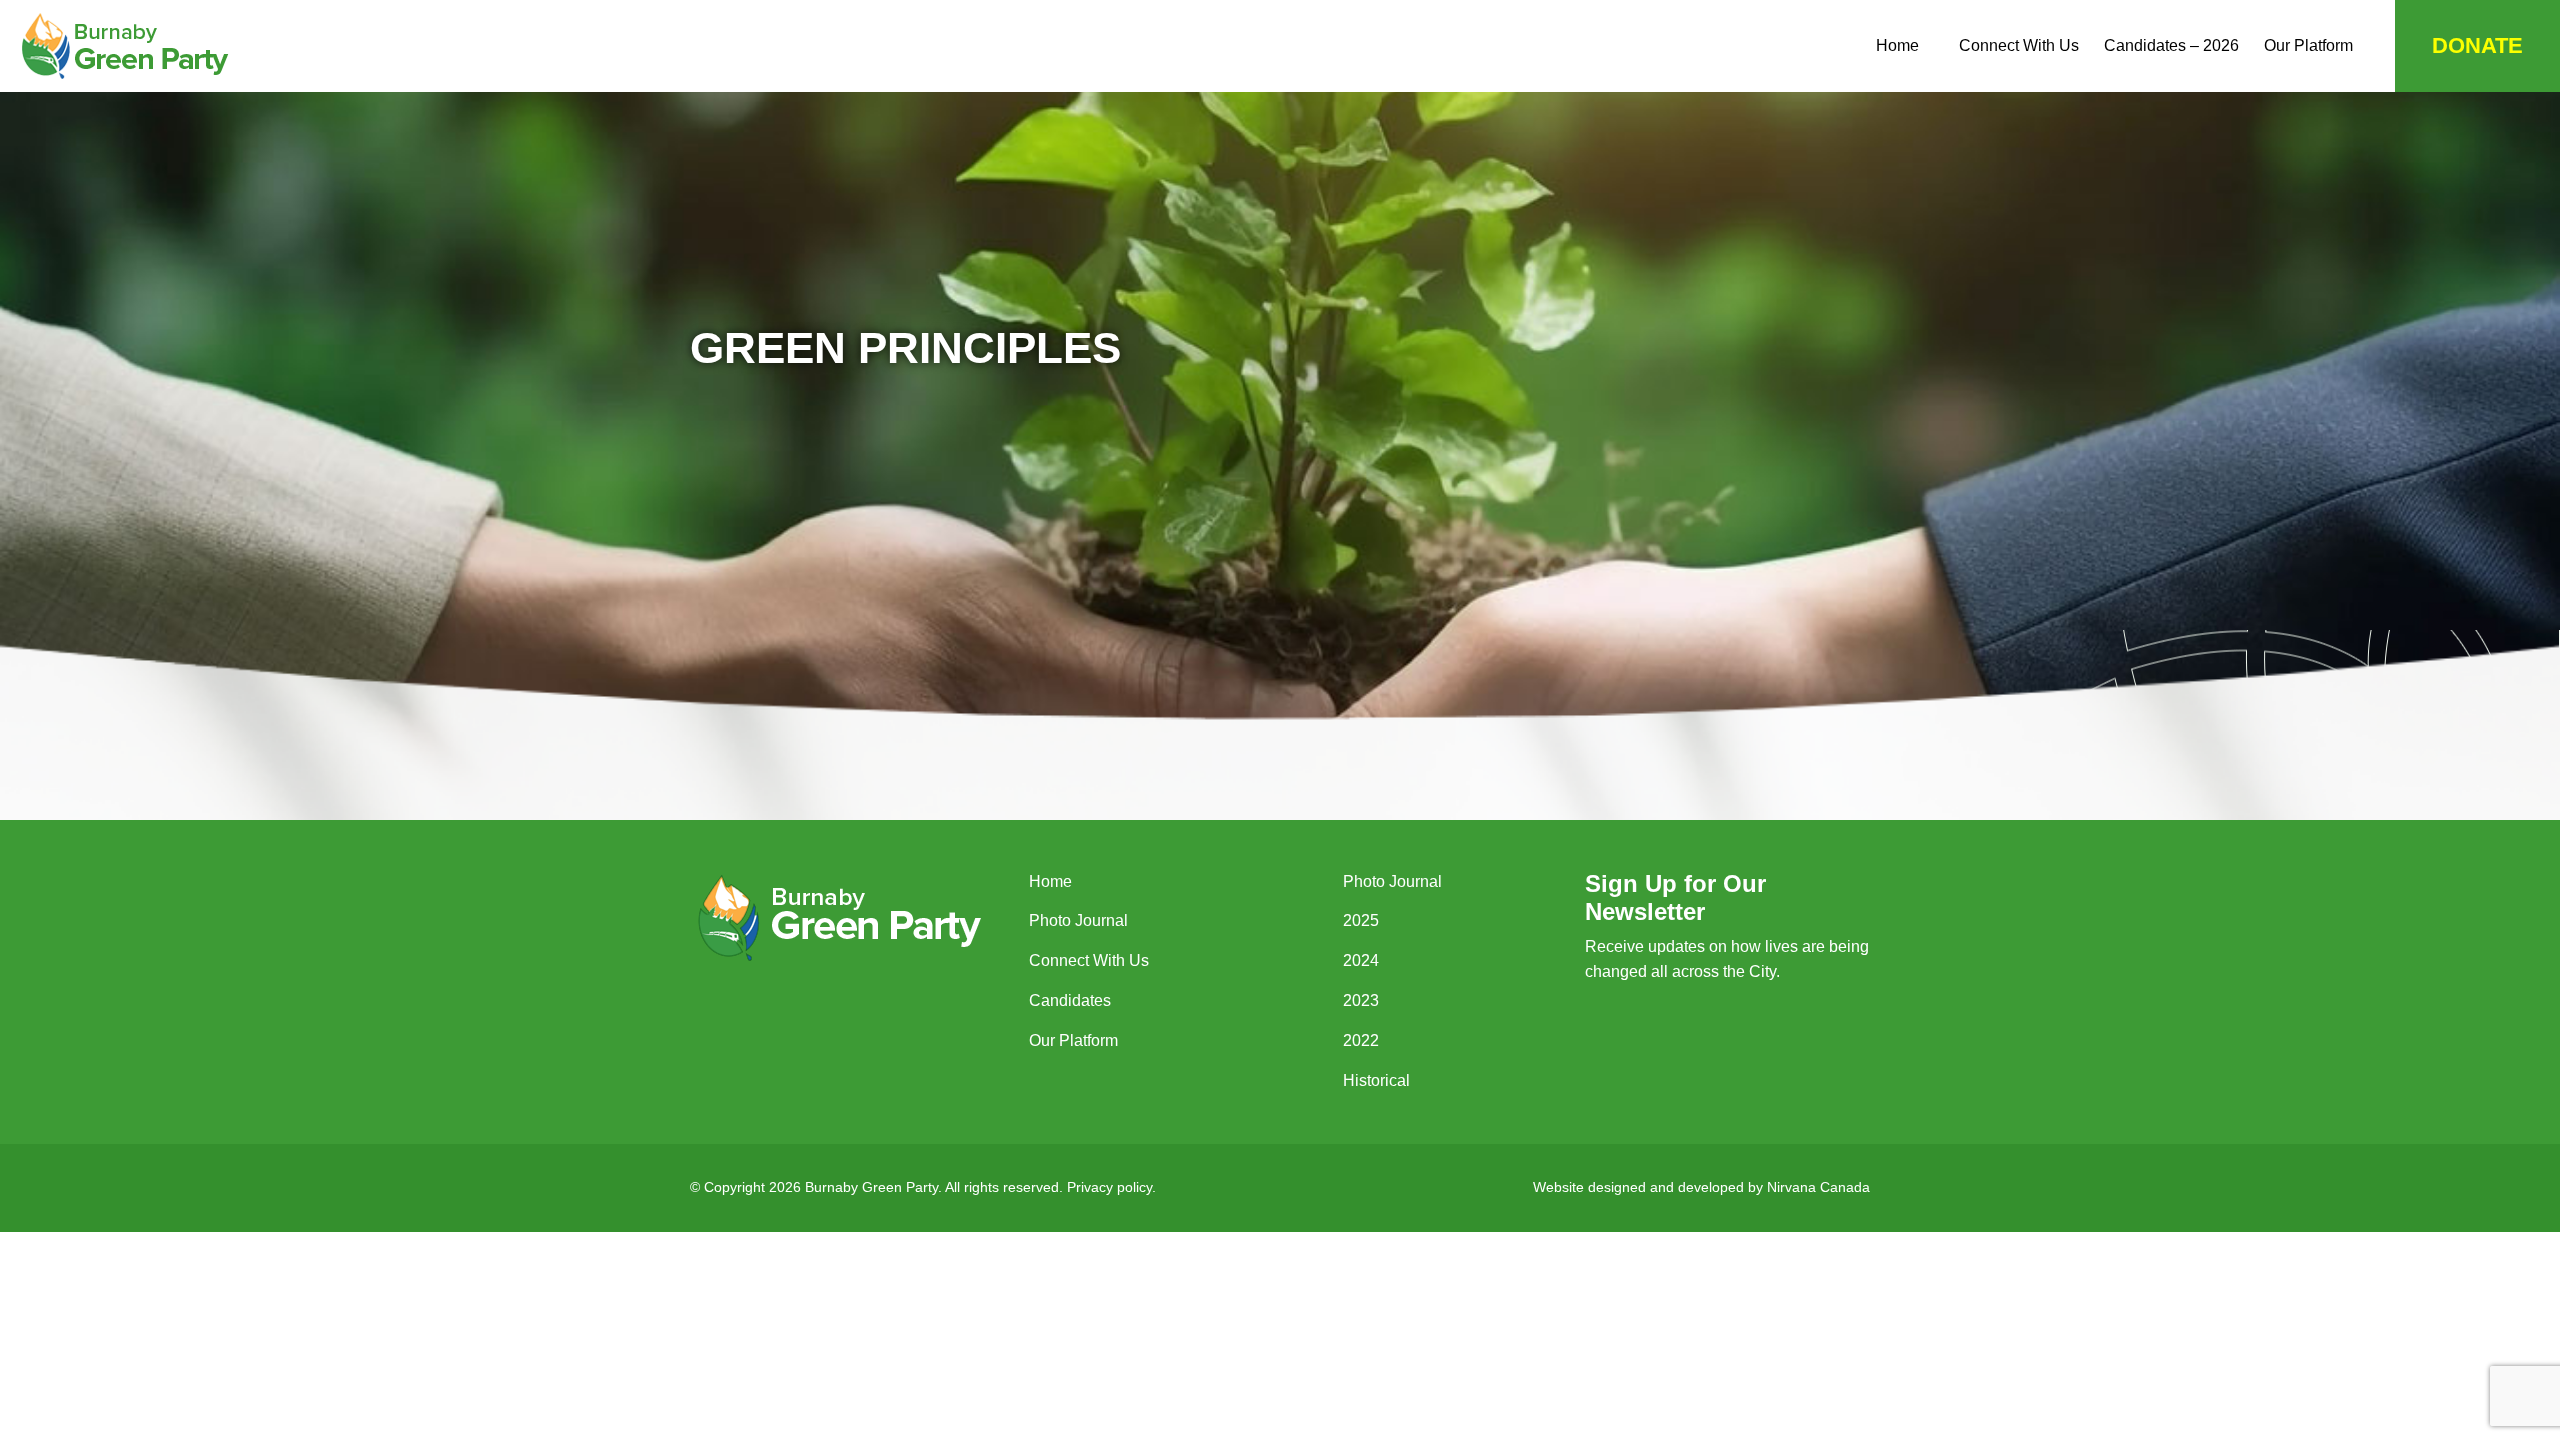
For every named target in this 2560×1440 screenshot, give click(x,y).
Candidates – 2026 (2171, 45)
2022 (1361, 1040)
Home (1897, 45)
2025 (1361, 920)
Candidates (1070, 1000)
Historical (1376, 1080)
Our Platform (2308, 45)
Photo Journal (1078, 920)
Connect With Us (2019, 45)
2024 (1361, 960)
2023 (1361, 1000)
